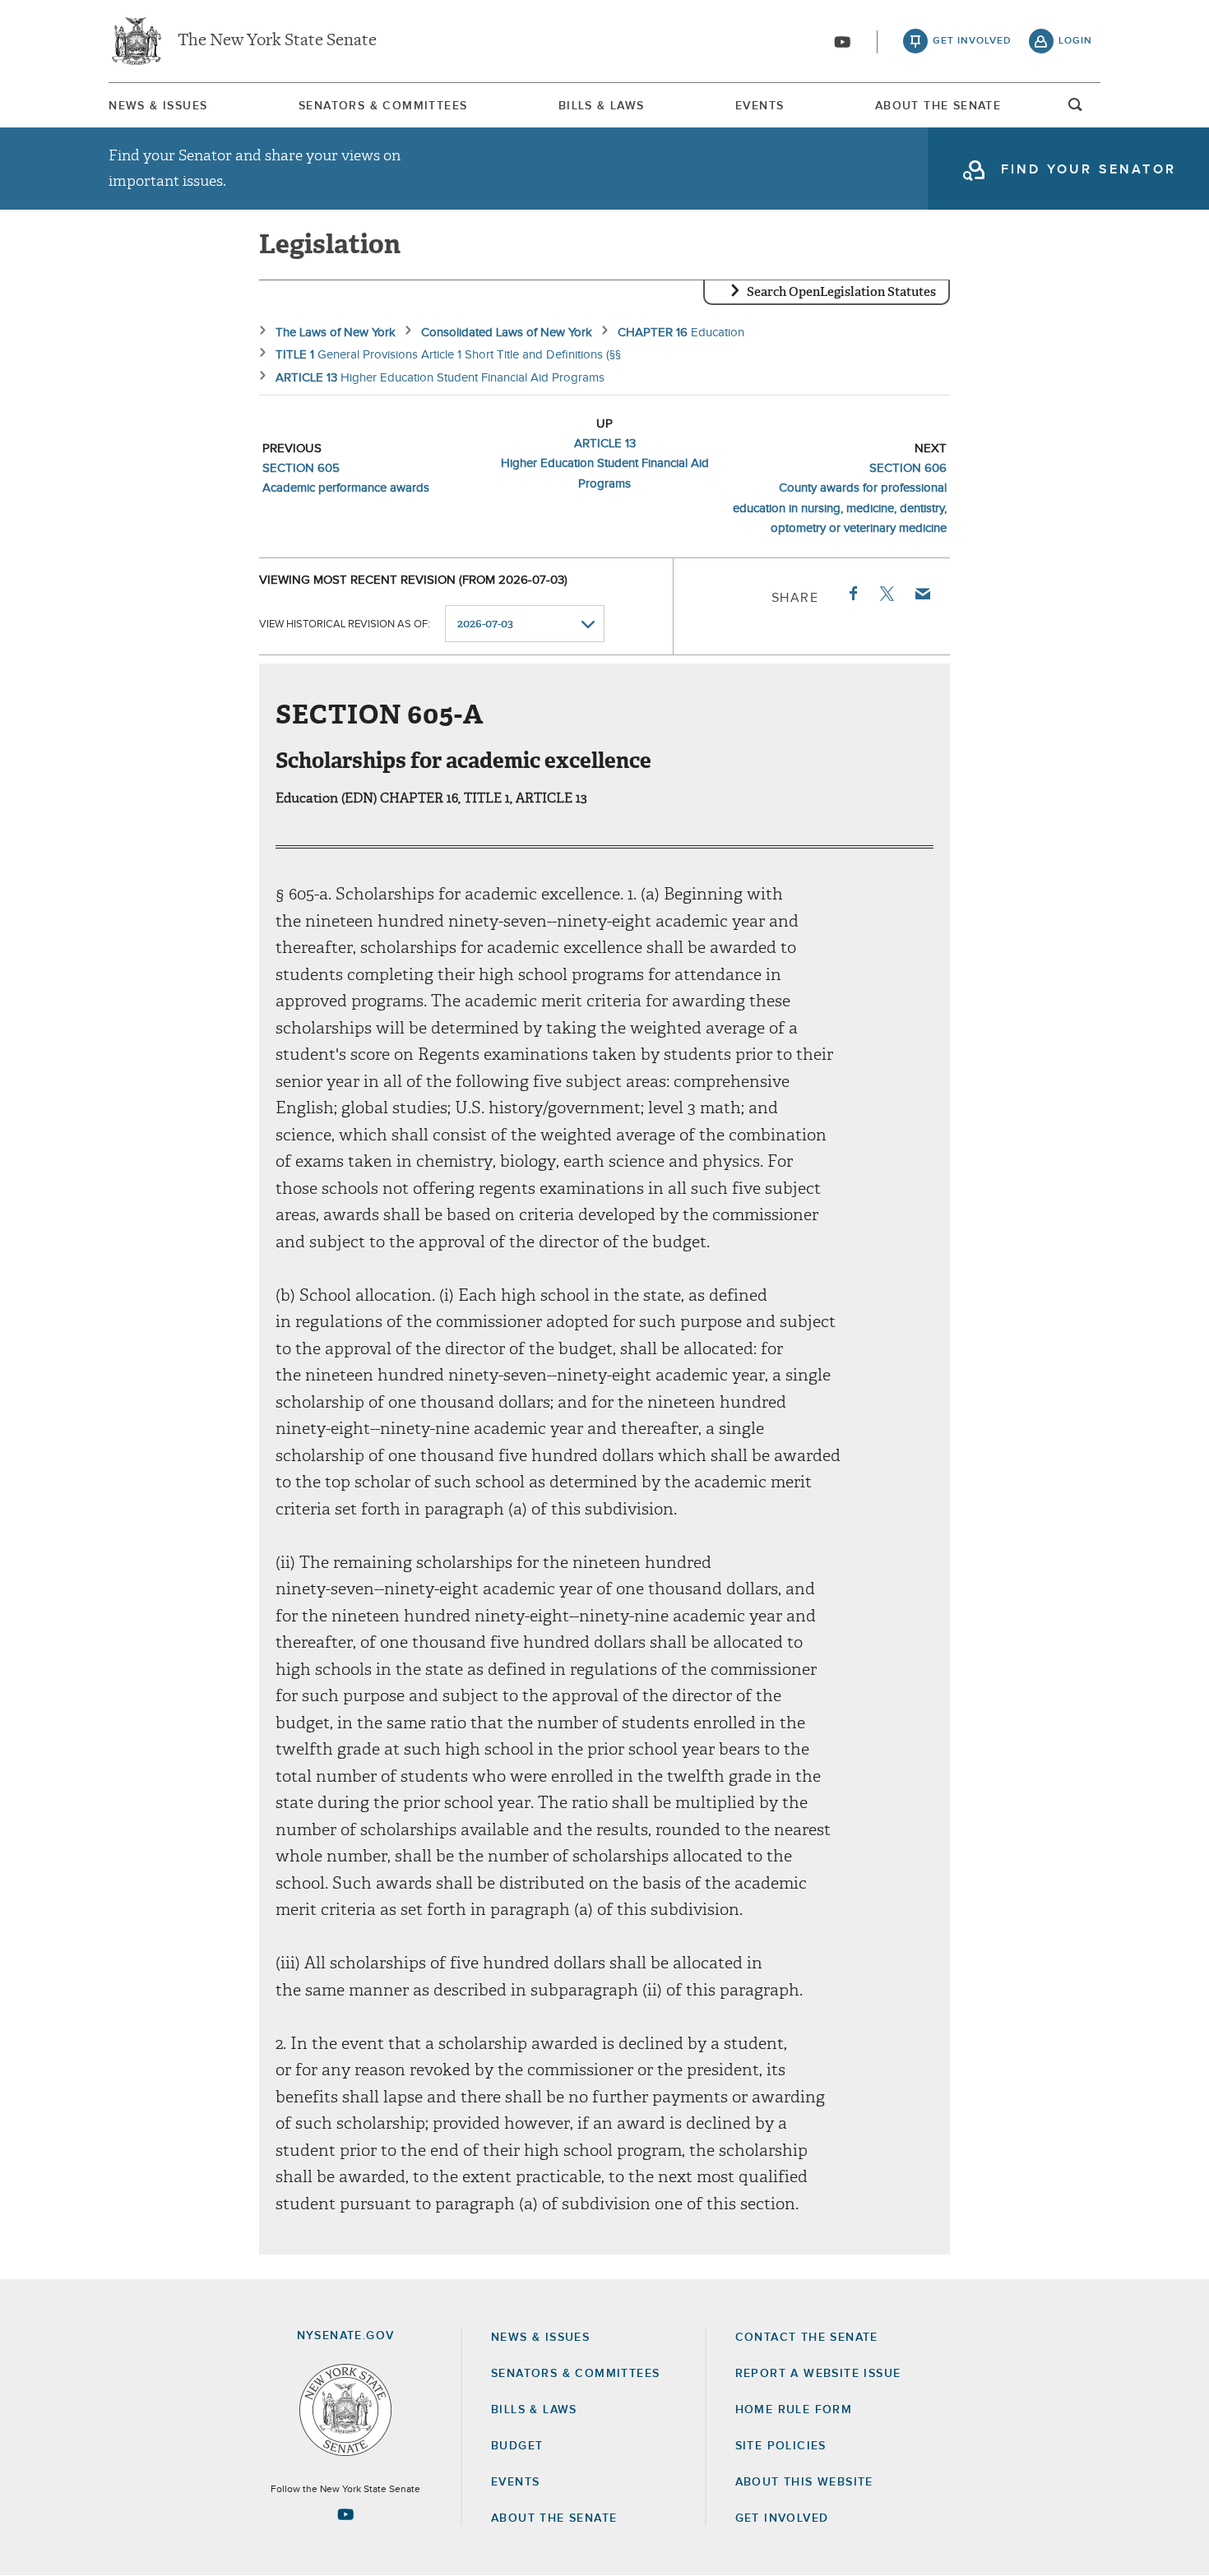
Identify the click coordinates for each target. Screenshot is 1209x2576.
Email (922, 594)
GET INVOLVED (782, 2518)
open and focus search (1076, 109)
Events (760, 106)
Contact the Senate (807, 2338)
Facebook (852, 594)
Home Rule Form (794, 2410)
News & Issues (158, 106)
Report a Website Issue (818, 2374)
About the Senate (554, 2518)
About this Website (804, 2482)
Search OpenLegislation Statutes (841, 292)
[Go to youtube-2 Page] (345, 2514)
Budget (517, 2446)
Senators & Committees (383, 106)
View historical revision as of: (345, 624)
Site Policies (781, 2446)
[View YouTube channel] (842, 42)
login (1075, 41)
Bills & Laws (602, 106)
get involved (972, 41)
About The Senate (938, 106)
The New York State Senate (277, 41)
